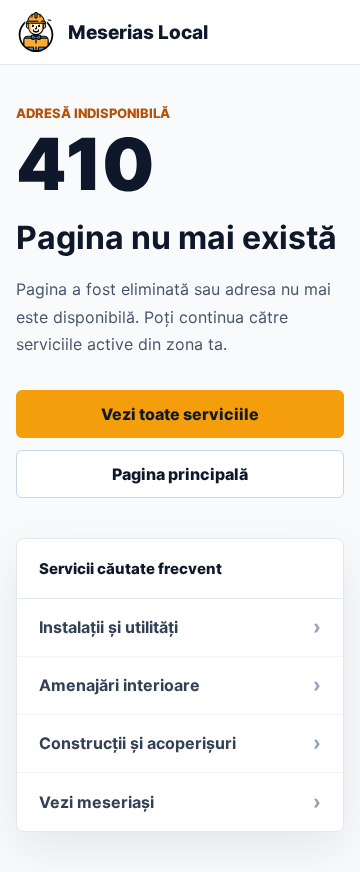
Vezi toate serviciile (180, 414)
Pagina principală (180, 474)
